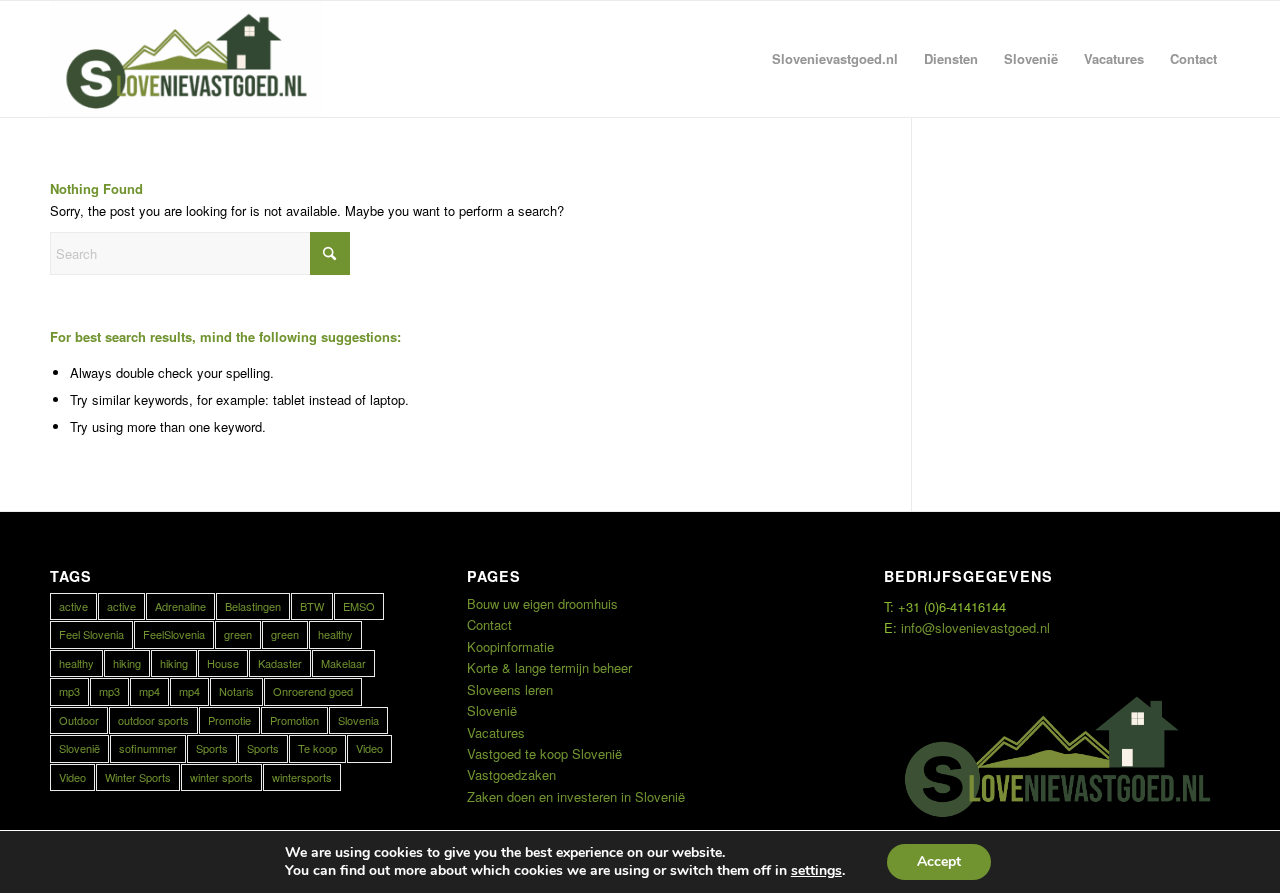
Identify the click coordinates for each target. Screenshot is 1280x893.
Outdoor (79, 720)
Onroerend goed (313, 691)
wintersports (302, 777)
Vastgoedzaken (511, 774)
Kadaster (280, 663)
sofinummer (148, 748)
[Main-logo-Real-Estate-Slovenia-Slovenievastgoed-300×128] (186, 59)
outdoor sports (153, 720)
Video (369, 748)
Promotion (294, 720)
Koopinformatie (510, 646)
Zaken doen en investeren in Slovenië (576, 796)
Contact (489, 624)
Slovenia (358, 720)
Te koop (317, 748)
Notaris (236, 691)
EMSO (359, 606)
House (223, 663)
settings (816, 871)
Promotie (229, 720)
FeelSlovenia (174, 634)
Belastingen (253, 606)
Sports (212, 748)
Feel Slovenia (91, 634)
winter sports (221, 777)
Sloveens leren (510, 689)
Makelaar (343, 663)
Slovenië (79, 748)
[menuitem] (835, 59)
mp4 (149, 691)
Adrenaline (180, 606)
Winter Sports (138, 777)
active (73, 606)
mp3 (69, 691)
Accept (939, 861)
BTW (312, 606)
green (238, 634)
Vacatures (496, 732)
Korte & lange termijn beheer (549, 667)
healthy (335, 634)
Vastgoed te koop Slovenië (544, 753)
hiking (127, 663)
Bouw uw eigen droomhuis (542, 603)
